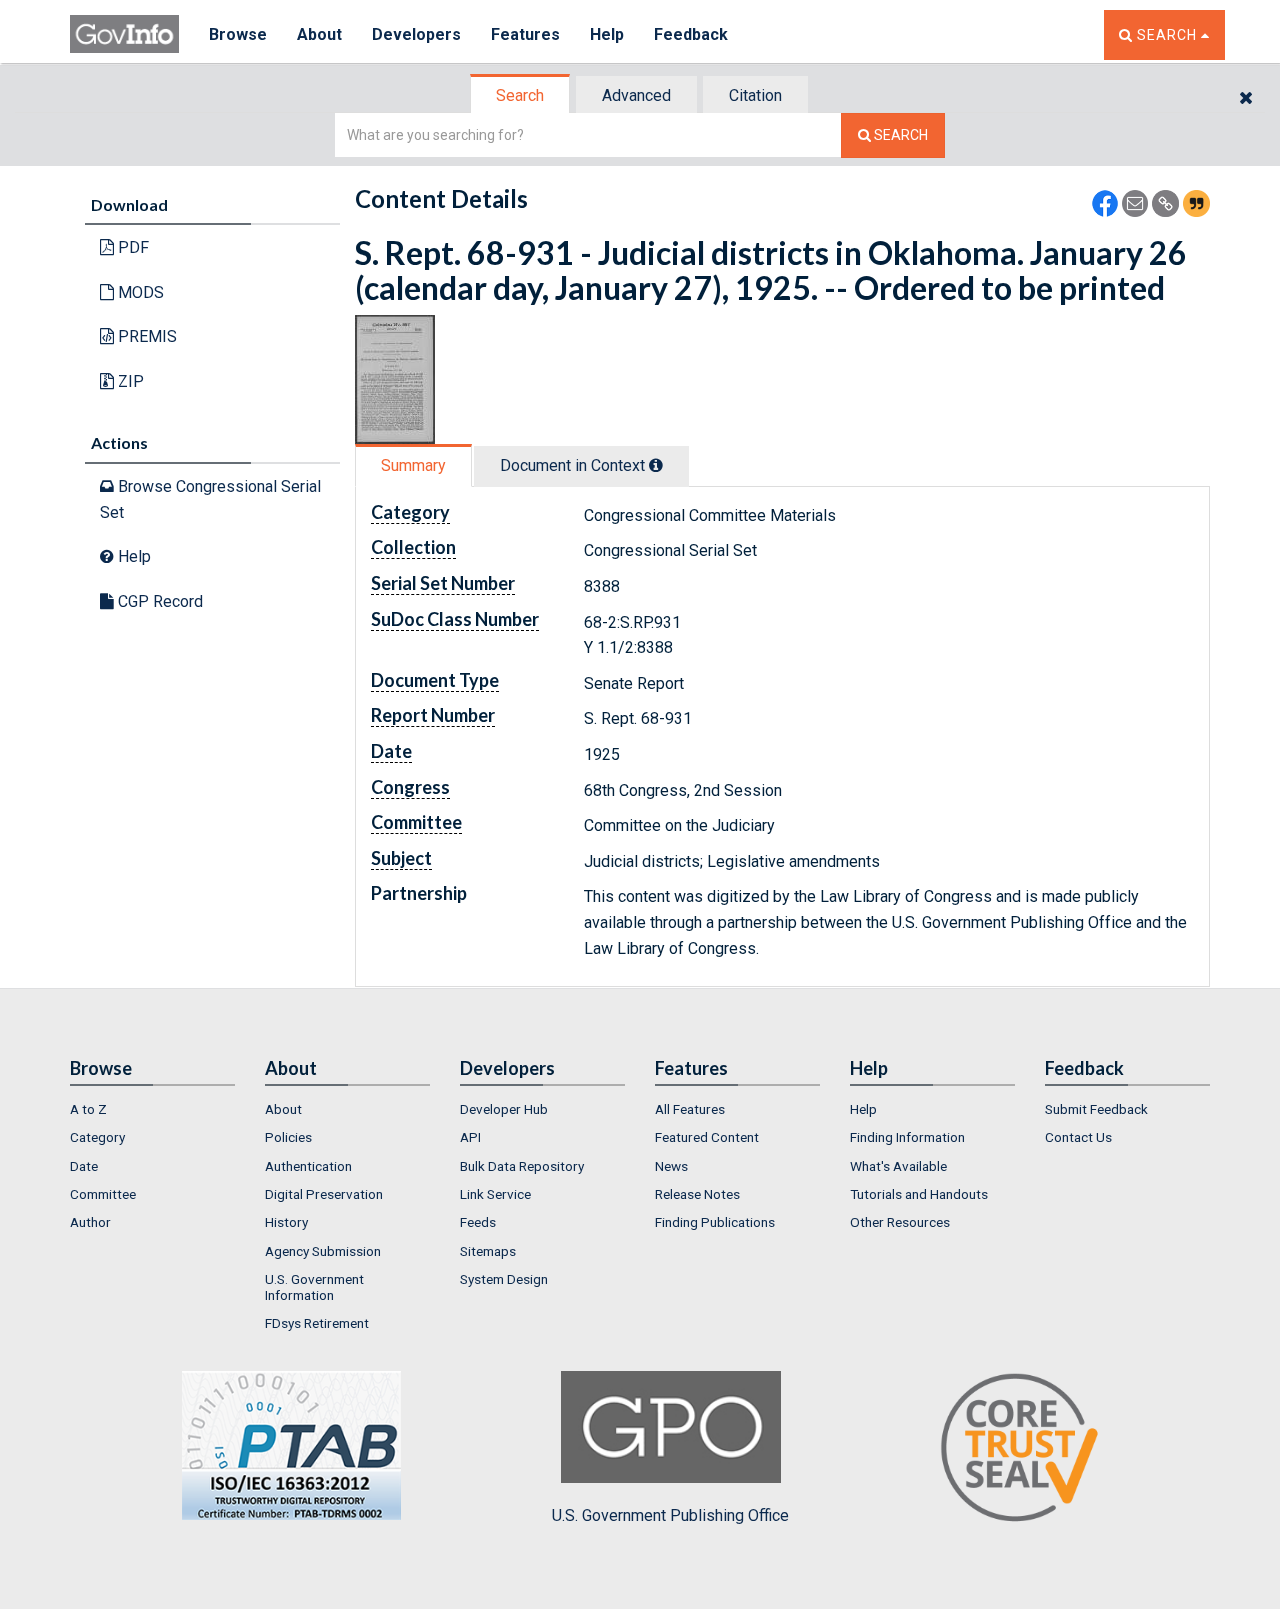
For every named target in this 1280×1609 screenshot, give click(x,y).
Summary (413, 465)
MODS (139, 292)
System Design (504, 1279)
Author (90, 1222)
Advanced (636, 95)
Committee (103, 1194)
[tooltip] (656, 465)
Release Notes (697, 1194)
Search (520, 95)
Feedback (691, 34)
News (671, 1166)
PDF (131, 247)
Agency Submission (323, 1251)
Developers (416, 34)
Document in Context (574, 465)
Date (84, 1166)
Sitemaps (488, 1251)
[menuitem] (152, 1109)
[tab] (521, 95)
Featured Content (707, 1137)
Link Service (495, 1194)
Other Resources (900, 1222)
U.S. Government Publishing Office (670, 1515)
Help (607, 34)
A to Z (88, 1109)
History (286, 1222)
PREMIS (145, 336)
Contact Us (1078, 1137)
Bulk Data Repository (522, 1166)
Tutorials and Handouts (919, 1194)
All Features (690, 1109)
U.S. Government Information (314, 1287)
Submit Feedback (1096, 1109)
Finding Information (907, 1137)
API (470, 1137)
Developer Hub (504, 1109)
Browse (238, 34)
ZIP (129, 381)
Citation (755, 95)
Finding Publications (715, 1222)
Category (97, 1137)
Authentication (308, 1166)
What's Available (898, 1166)
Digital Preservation (324, 1194)
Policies (288, 1137)
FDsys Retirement (317, 1323)
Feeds (478, 1222)
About (319, 34)
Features (525, 34)
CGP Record (158, 601)
